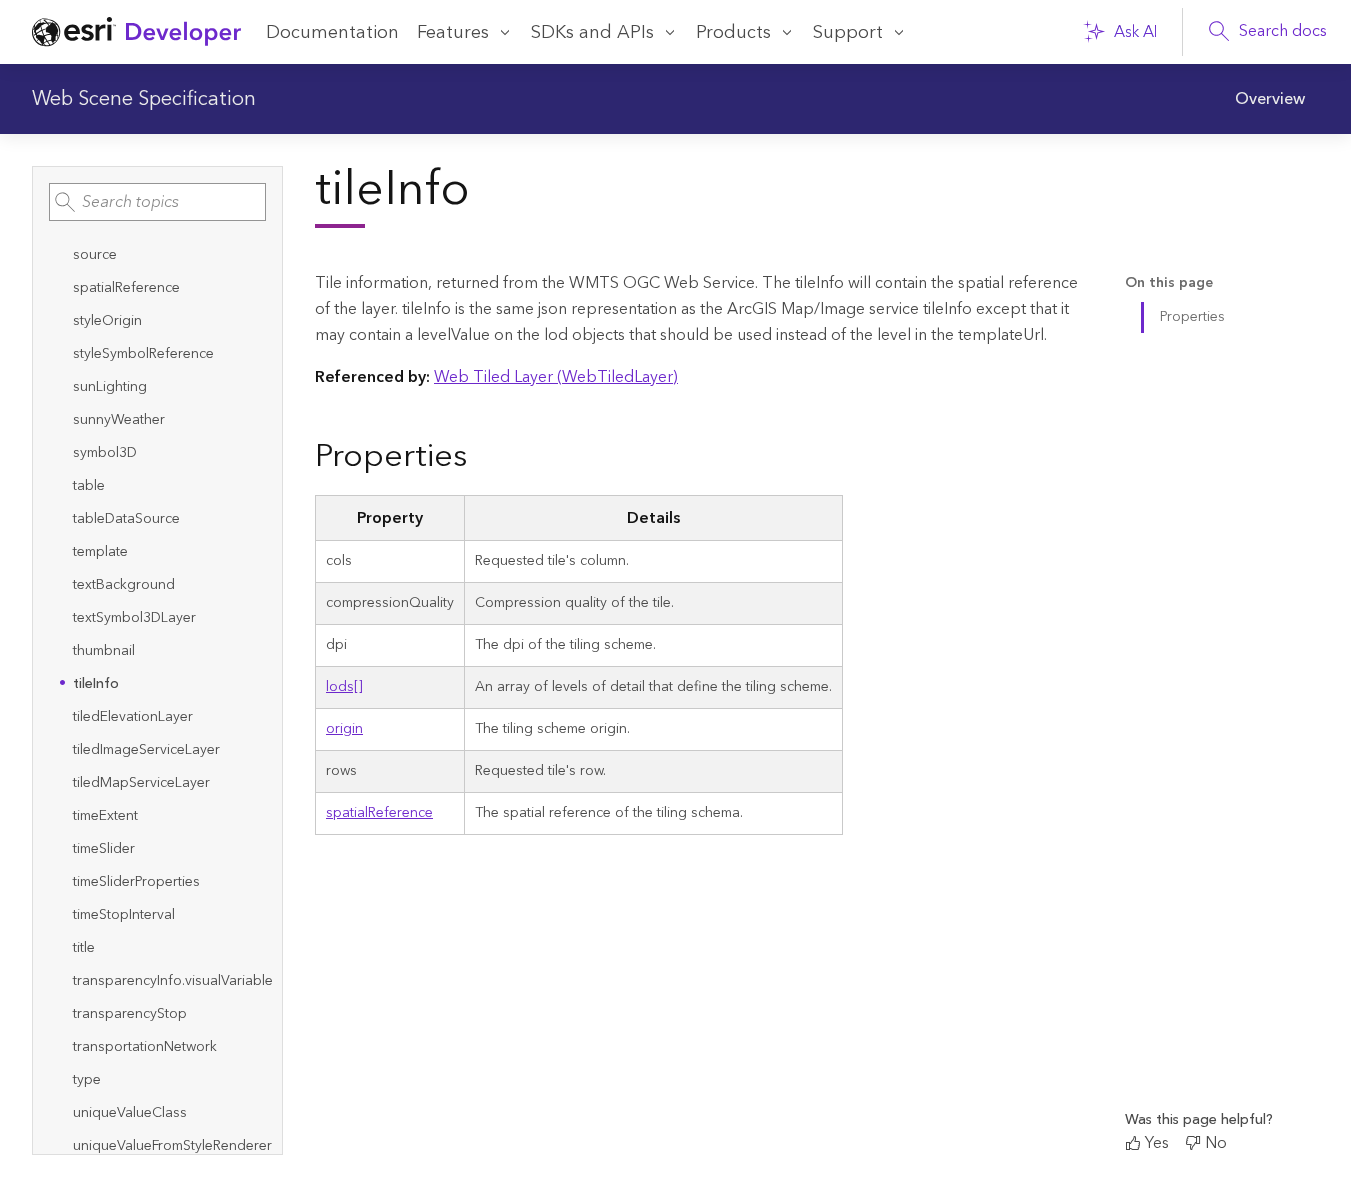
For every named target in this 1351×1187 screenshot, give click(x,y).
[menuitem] (1270, 99)
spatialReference (379, 813)
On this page (1169, 283)
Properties (1192, 317)
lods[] (344, 687)
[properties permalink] (483, 458)
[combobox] (157, 202)
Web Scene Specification (144, 99)
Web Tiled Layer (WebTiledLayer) (556, 377)
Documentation (332, 32)
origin (344, 729)
